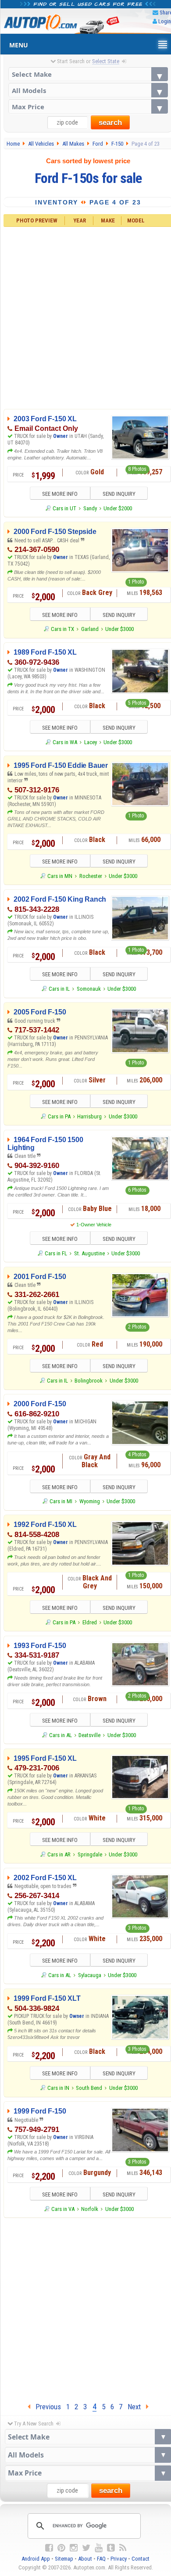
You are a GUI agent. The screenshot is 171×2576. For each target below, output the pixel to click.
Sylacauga (90, 1975)
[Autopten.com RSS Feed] (123, 2548)
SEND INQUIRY (119, 494)
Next (137, 2407)
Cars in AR (59, 1854)
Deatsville (89, 1735)
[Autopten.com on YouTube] (99, 2548)
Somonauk (89, 989)
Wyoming (90, 1501)
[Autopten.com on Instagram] (74, 2548)
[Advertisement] (85, 2308)
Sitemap (64, 2559)
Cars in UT (64, 508)
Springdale (90, 1854)
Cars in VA (63, 2209)
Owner (61, 436)
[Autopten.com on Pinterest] (61, 2548)
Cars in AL (61, 1735)
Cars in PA (59, 1116)
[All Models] (88, 90)
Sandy (90, 508)
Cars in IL (59, 989)
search (110, 123)
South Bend (89, 2088)
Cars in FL (56, 1253)
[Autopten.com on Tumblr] (111, 2548)
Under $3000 (119, 629)
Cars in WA (65, 742)
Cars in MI (61, 1501)
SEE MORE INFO (60, 494)
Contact (141, 2559)
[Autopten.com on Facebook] (49, 2548)
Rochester (91, 876)
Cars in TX (62, 629)
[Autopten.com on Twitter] (86, 2548)
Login (165, 21)
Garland (90, 629)
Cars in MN (60, 876)
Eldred (90, 1622)
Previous (46, 2407)
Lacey (91, 742)
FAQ (101, 2559)
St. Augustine (89, 1253)
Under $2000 (118, 508)
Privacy (119, 2559)
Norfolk (90, 2209)
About (85, 2559)
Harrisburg (89, 1116)
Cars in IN (58, 2088)
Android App (36, 2559)
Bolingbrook (89, 1381)
